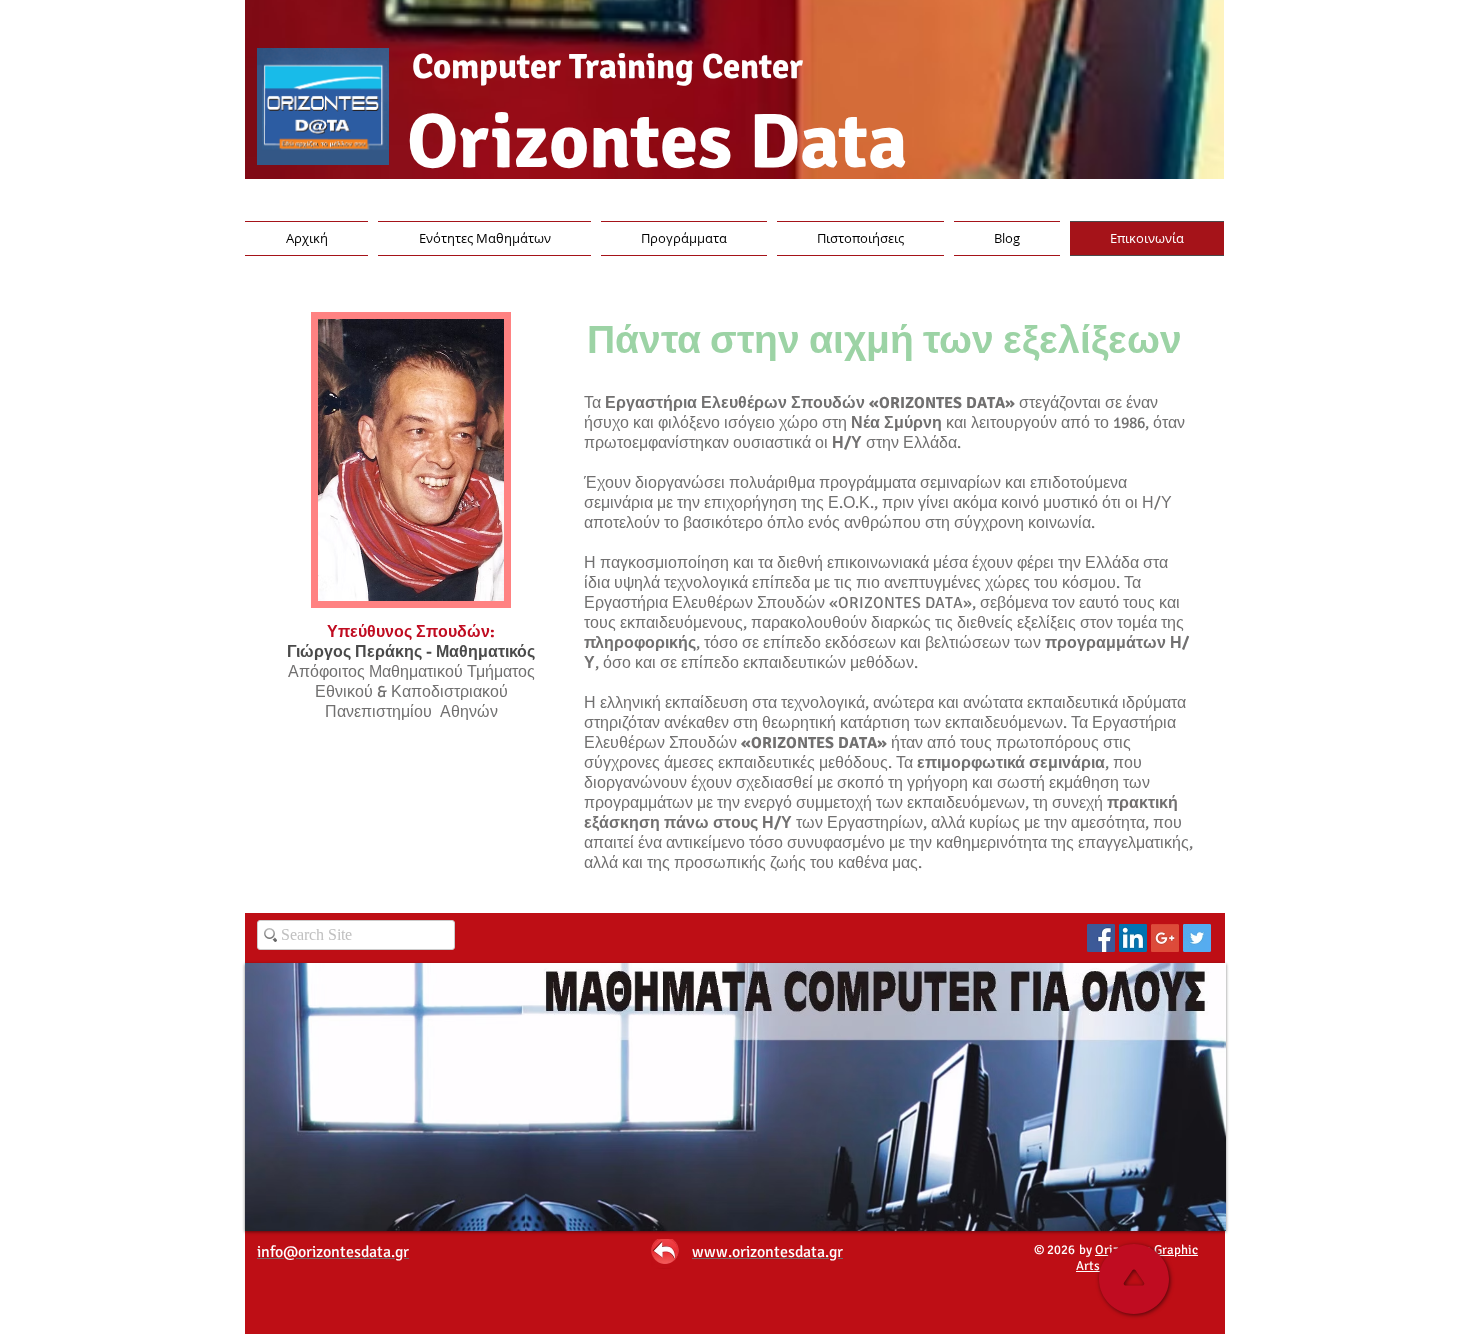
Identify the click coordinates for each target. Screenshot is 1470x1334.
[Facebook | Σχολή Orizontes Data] (1101, 938)
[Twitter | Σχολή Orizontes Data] (1197, 938)
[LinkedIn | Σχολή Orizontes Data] (1133, 938)
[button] (860, 238)
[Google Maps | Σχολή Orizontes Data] (1165, 938)
